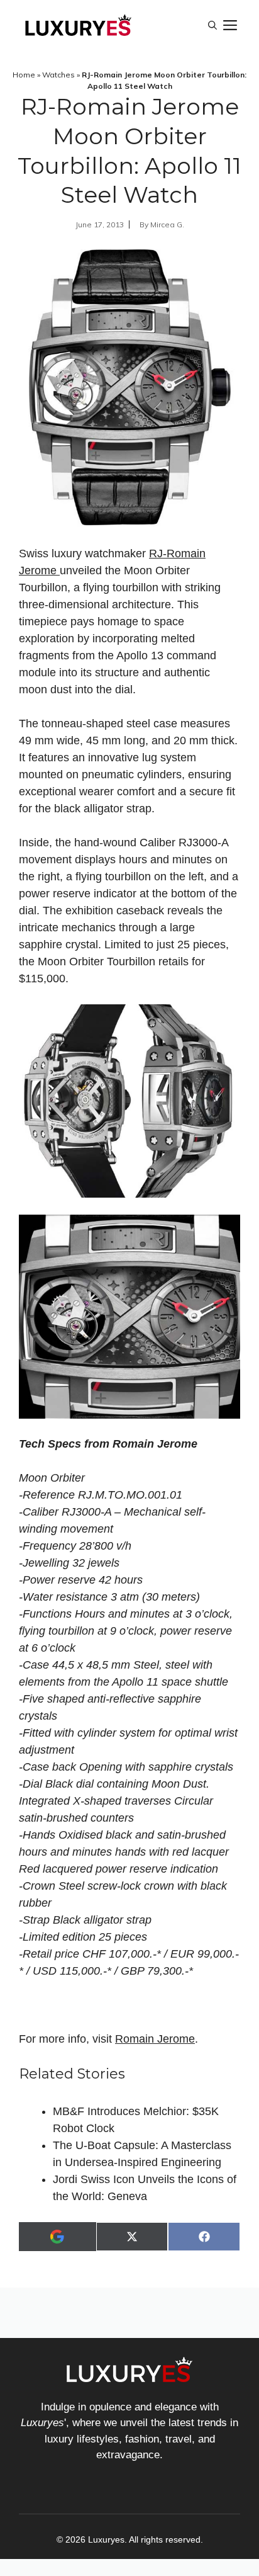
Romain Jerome (155, 2039)
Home (24, 75)
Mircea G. (167, 224)
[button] (212, 25)
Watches (58, 75)
